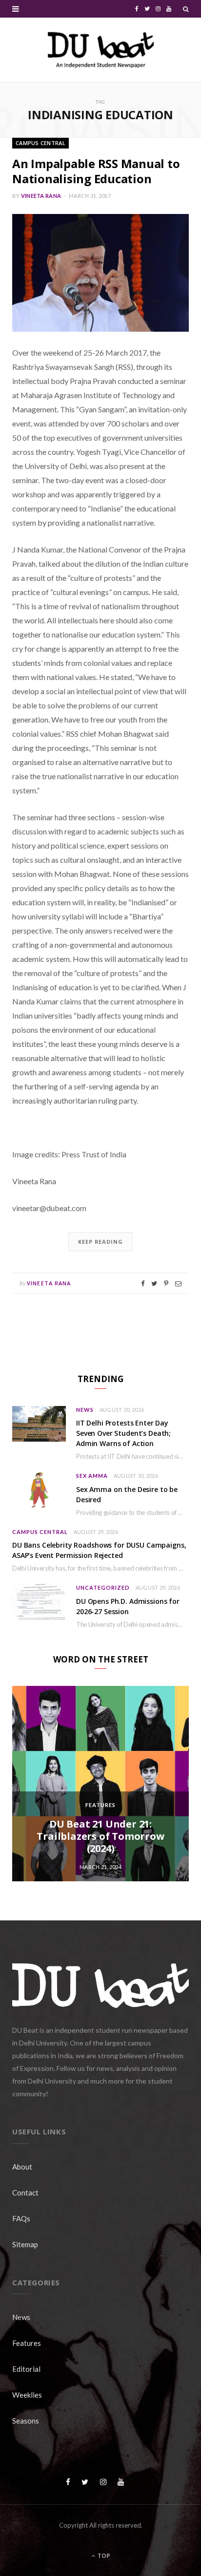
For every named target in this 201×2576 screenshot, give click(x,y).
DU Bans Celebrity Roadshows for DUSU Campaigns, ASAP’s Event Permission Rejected (99, 1550)
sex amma (92, 1476)
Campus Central (40, 143)
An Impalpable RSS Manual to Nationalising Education (96, 171)
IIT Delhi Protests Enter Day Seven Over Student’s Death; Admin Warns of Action (123, 1433)
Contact (25, 2193)
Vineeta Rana (41, 196)
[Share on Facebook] (143, 1284)
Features (100, 1805)
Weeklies (27, 2395)
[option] (100, 1784)
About (22, 2167)
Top (103, 2556)
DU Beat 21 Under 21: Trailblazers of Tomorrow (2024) (100, 1836)
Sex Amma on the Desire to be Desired (127, 1494)
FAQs (21, 2218)
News (85, 1410)
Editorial (26, 2369)
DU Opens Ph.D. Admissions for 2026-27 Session (128, 1606)
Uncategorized (103, 1587)
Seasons (26, 2421)
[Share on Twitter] (154, 1284)
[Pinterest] (166, 1284)
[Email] (178, 1284)
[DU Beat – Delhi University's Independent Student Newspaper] (100, 50)
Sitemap (25, 2244)
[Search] (186, 9)
